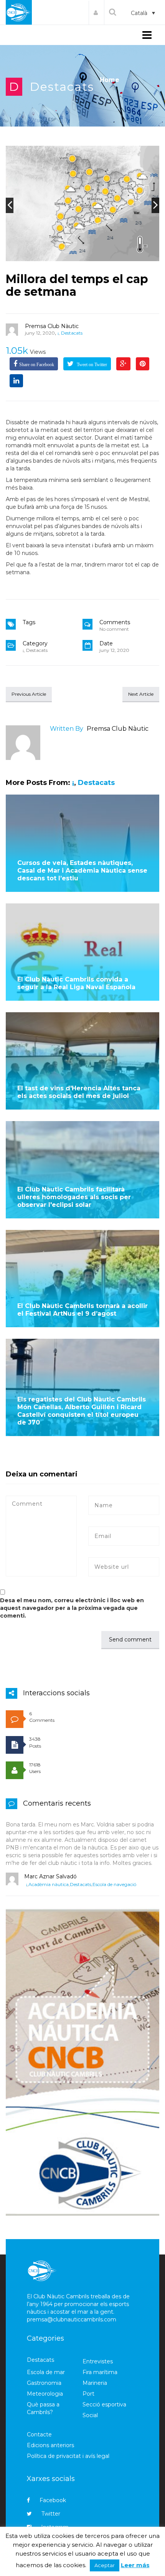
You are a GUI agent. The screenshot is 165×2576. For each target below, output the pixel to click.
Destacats (62, 87)
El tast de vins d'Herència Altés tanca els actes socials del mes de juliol (79, 1092)
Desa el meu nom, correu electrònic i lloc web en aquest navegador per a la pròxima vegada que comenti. (72, 1608)
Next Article (141, 694)
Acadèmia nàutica (49, 1884)
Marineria (95, 2383)
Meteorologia (45, 2394)
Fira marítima (100, 2372)
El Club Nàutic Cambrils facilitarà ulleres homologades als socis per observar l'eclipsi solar (74, 1197)
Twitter (51, 2514)
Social (90, 2415)
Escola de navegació (114, 1884)
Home (110, 80)
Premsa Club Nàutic (52, 326)
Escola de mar (46, 2372)
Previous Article (29, 694)
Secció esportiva (104, 2404)
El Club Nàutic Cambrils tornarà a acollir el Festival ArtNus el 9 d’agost (82, 1310)
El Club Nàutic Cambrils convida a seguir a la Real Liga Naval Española (76, 983)
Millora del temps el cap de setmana (77, 285)
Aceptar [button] (105, 2565)
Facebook (53, 2500)
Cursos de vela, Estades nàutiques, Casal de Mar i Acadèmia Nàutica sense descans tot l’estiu (82, 871)
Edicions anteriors (50, 2445)
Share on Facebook (37, 365)
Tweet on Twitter (91, 365)
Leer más (135, 2565)
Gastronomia (44, 2383)
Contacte (39, 2434)
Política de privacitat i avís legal (68, 2456)
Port (88, 2394)
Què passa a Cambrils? (43, 2408)
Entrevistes (98, 2361)
